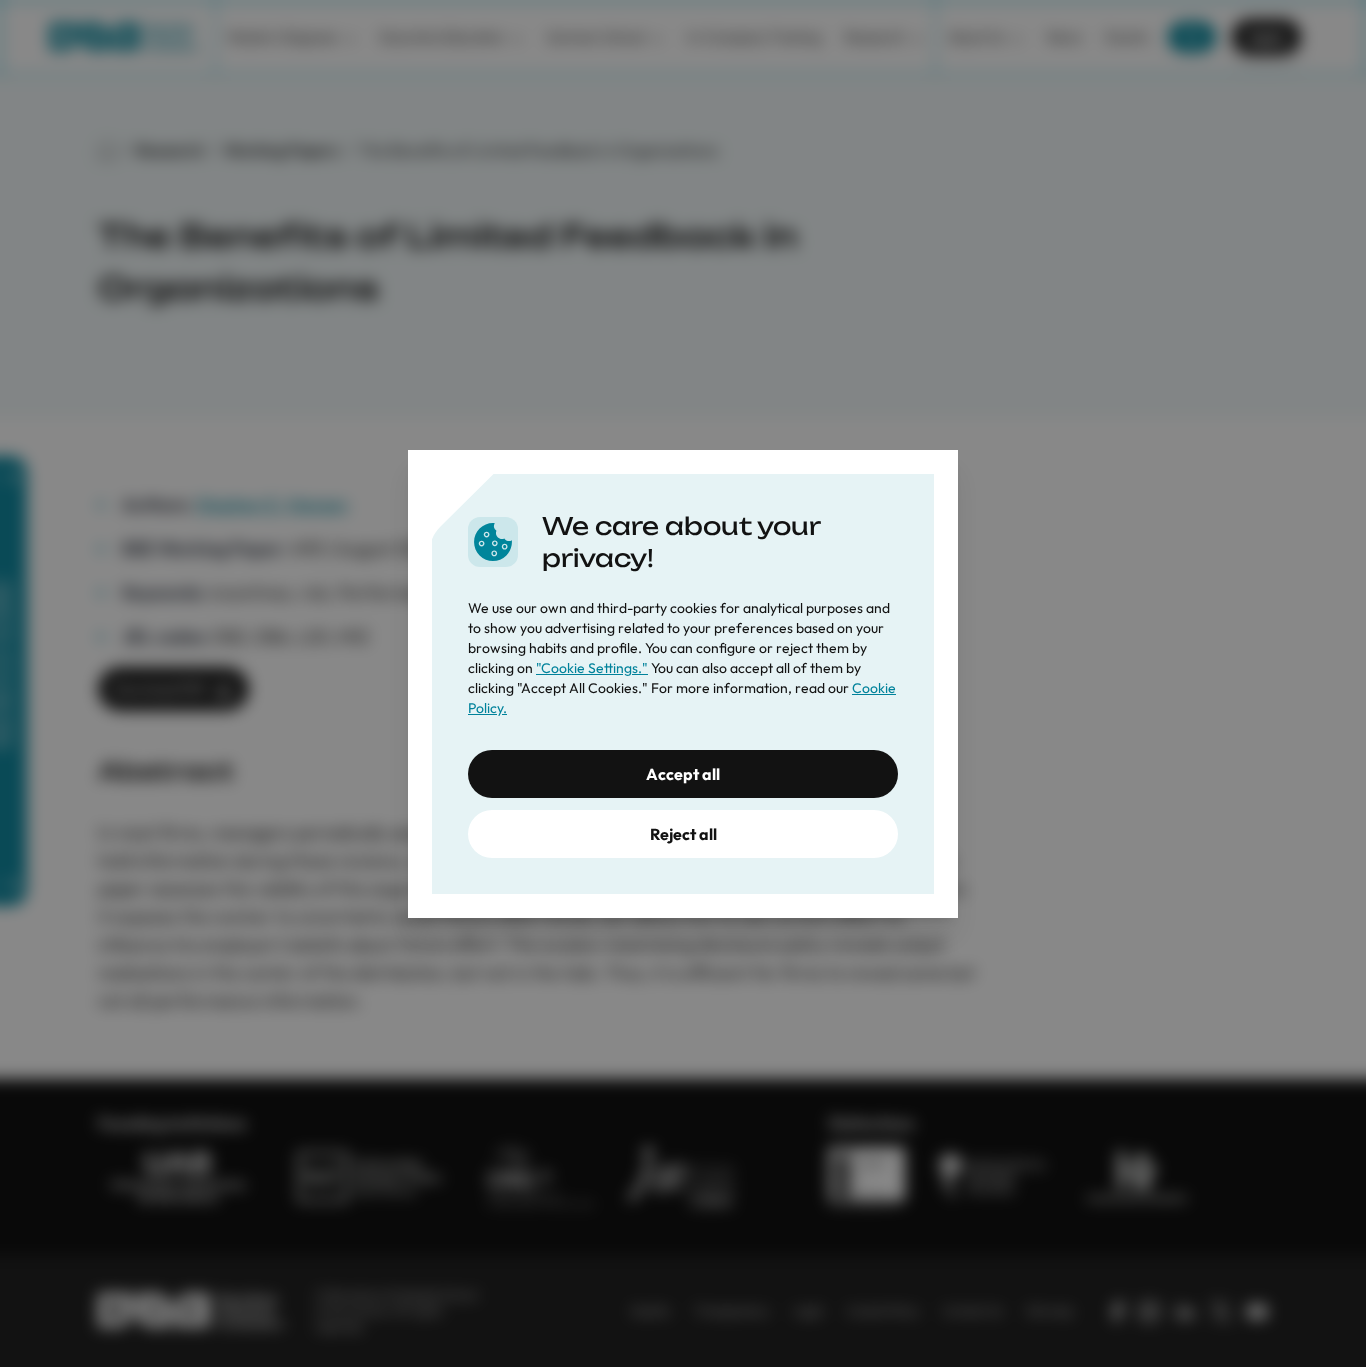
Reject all (683, 834)
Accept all (683, 774)
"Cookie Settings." (592, 668)
